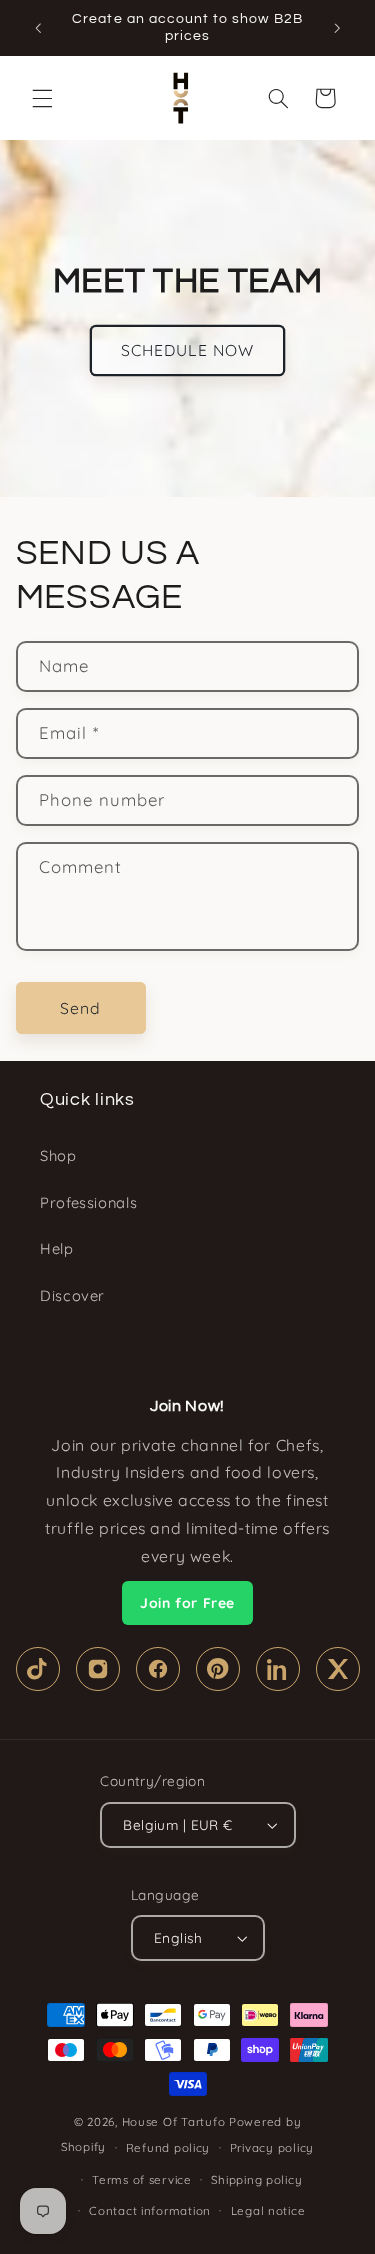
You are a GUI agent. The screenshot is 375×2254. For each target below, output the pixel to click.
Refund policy (168, 2147)
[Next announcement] (337, 28)
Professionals (88, 1202)
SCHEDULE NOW (187, 350)
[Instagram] (98, 1669)
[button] (42, 98)
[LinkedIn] (278, 1669)
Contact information (150, 2210)
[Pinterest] (218, 1669)
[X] (338, 1669)
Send (80, 1008)
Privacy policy (272, 2147)
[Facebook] (158, 1669)
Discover (72, 1295)
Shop (58, 1155)
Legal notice (268, 2210)
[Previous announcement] (38, 28)
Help (57, 1248)
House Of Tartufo (174, 2121)
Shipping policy (256, 2179)
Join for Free (187, 1603)
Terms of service (142, 2179)
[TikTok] (38, 1669)
